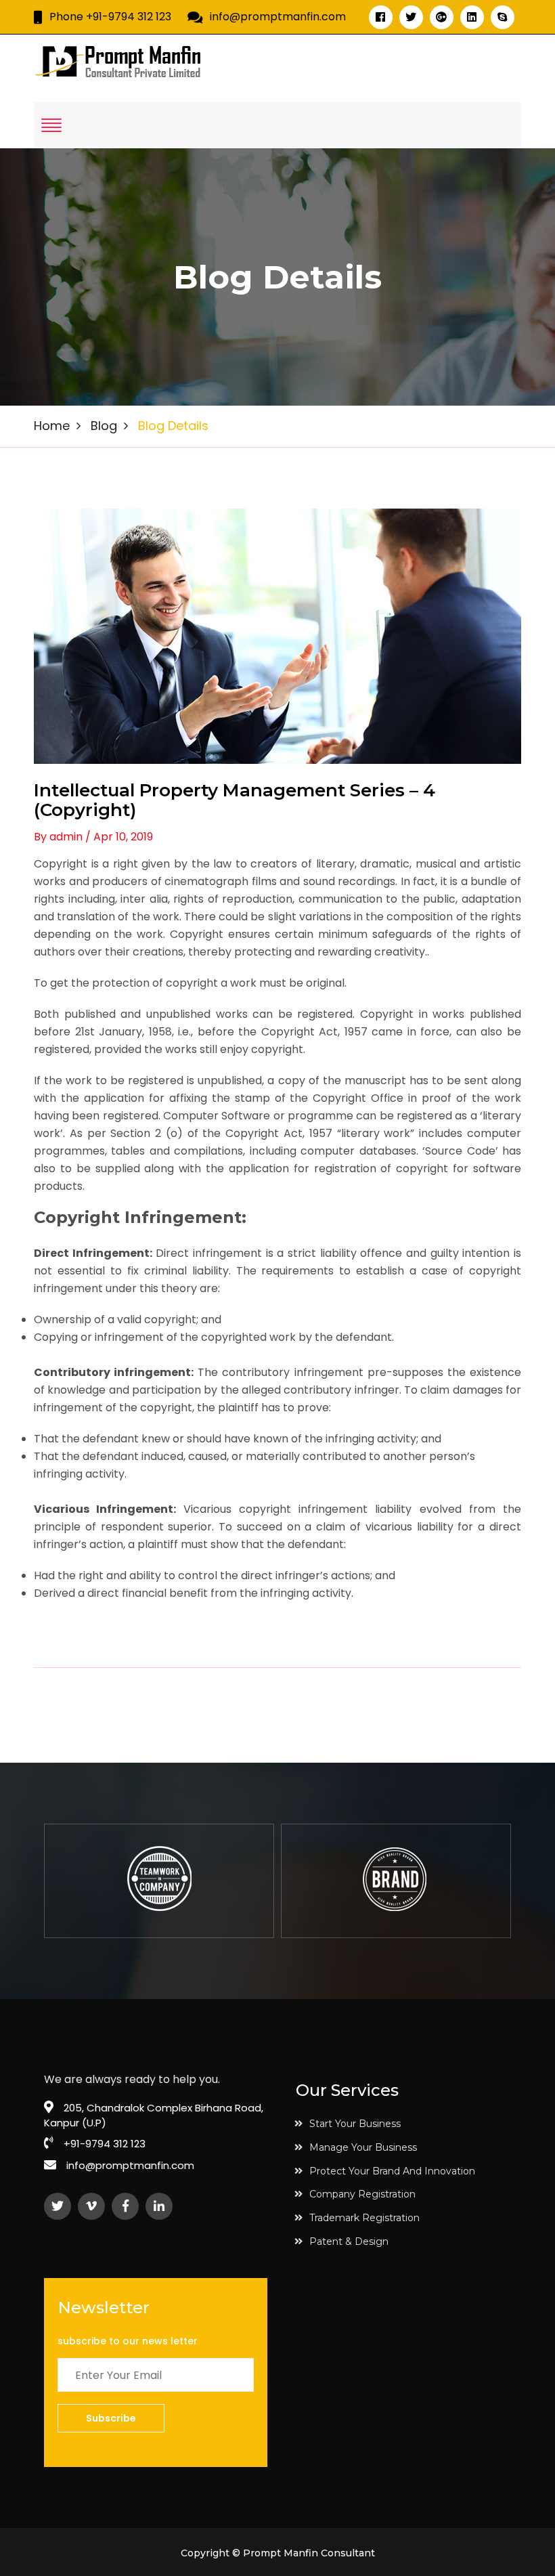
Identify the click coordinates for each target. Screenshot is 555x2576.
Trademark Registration (364, 2218)
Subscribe (111, 2418)
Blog (104, 426)
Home (52, 426)
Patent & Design (349, 2241)
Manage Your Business (363, 2147)
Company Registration (362, 2194)
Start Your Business (355, 2124)
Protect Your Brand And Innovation (392, 2171)
